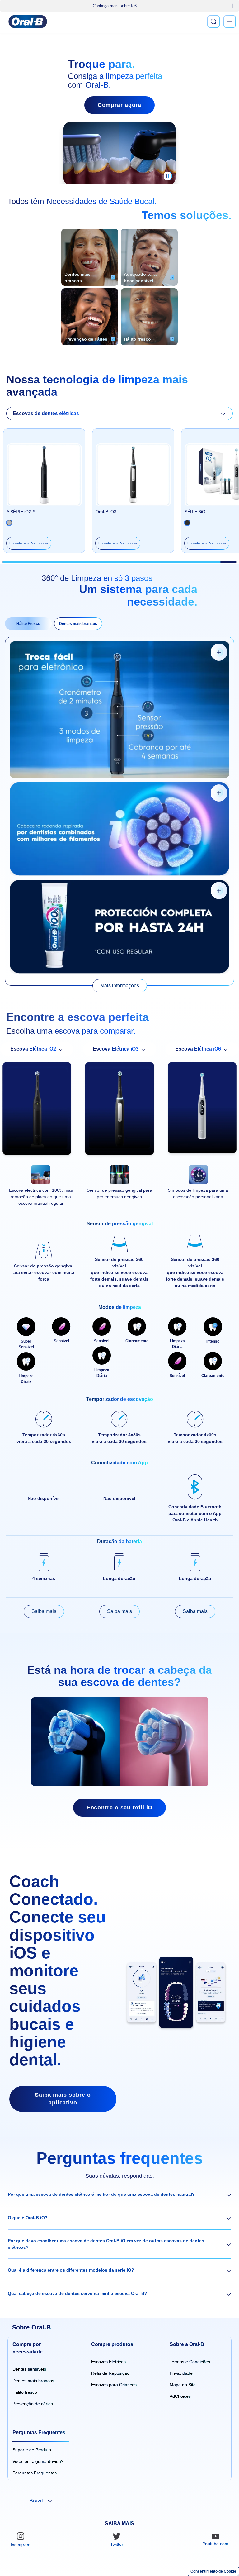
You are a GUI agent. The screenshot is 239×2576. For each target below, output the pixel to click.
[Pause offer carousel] (232, 6)
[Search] (213, 22)
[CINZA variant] (187, 523)
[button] (119, 2195)
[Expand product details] (219, 652)
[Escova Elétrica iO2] (37, 1110)
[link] (120, 986)
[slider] (120, 562)
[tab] (28, 624)
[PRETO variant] (9, 523)
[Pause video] (168, 178)
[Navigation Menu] (230, 22)
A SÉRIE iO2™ (21, 512)
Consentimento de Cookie (213, 2571)
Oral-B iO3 (106, 512)
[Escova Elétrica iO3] (119, 1110)
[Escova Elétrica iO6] (202, 1110)
